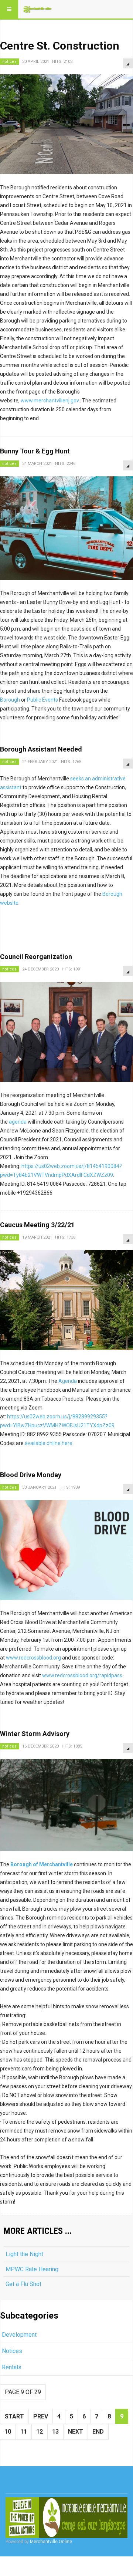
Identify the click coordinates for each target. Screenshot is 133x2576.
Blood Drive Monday (31, 1475)
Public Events (42, 700)
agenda (18, 1122)
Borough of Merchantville (42, 1864)
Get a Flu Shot (23, 2284)
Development (19, 2335)
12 (40, 2432)
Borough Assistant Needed (41, 749)
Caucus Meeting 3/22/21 (37, 1225)
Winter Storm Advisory (35, 1734)
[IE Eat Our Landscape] (66, 2518)
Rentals (12, 2367)
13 (55, 2432)
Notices (12, 2351)
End (98, 2432)
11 (24, 2432)
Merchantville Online (51, 2542)
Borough (10, 700)
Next (76, 2432)
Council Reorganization (36, 957)
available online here (49, 1443)
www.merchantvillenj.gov (50, 401)
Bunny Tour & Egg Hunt (35, 451)
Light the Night (24, 2254)
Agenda (68, 1381)
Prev (41, 2416)
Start (14, 2416)
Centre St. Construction (60, 46)
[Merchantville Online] (38, 9)
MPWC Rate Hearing (32, 2269)
